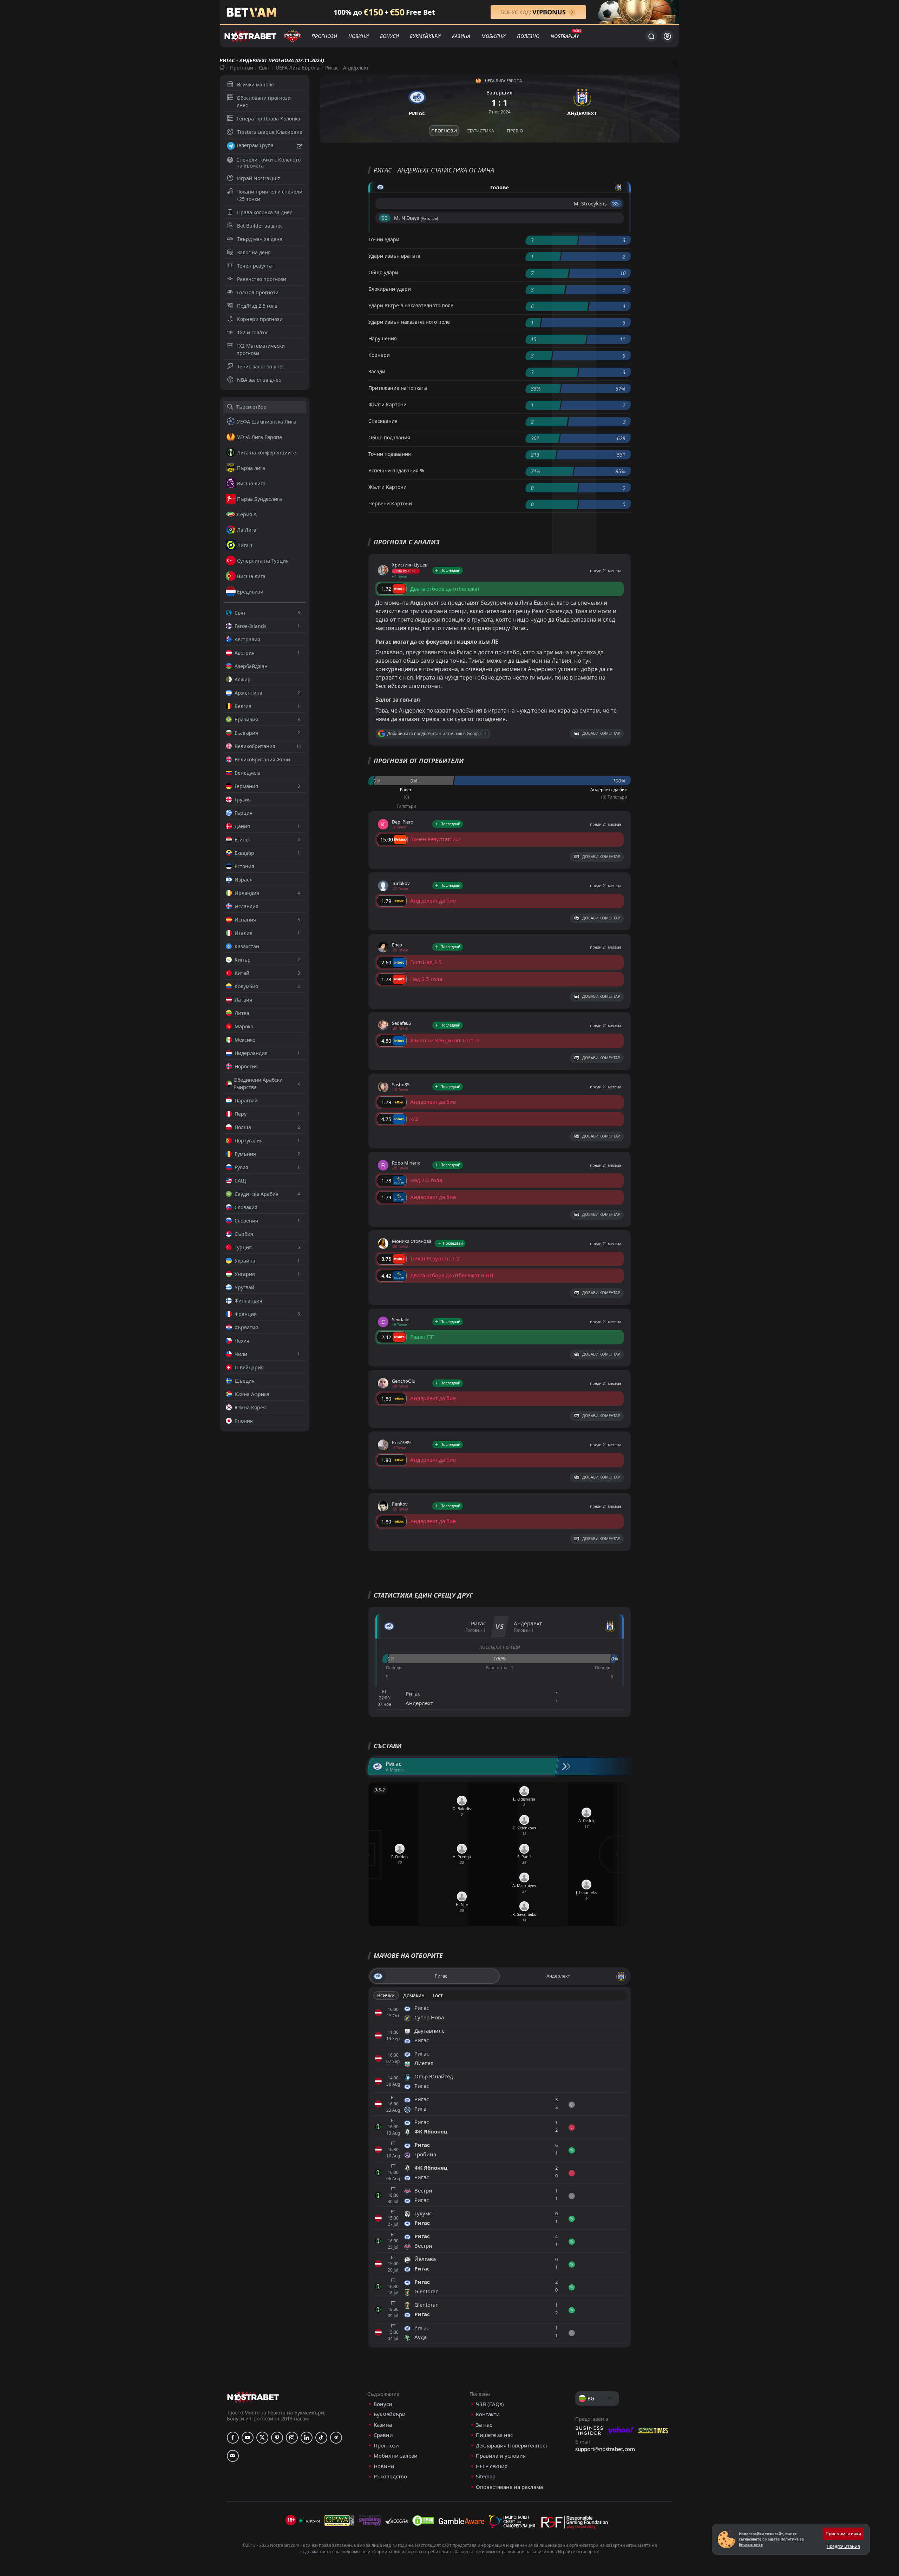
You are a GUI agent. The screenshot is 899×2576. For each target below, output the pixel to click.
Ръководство (390, 2476)
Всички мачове (255, 84)
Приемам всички (843, 2534)
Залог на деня (254, 252)
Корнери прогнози (260, 319)
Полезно (528, 36)
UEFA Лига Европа (298, 68)
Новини (359, 36)
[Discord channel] (233, 2456)
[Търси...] (651, 36)
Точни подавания (390, 454)
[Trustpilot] (309, 2521)
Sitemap (486, 2476)
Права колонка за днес (265, 212)
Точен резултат (256, 266)
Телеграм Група (255, 145)
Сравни (383, 2435)
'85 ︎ (616, 204)
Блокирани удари (390, 289)
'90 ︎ (385, 218)
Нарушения (383, 338)
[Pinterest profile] (277, 2438)
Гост (438, 1995)
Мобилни (494, 36)
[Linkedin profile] (307, 2438)
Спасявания (383, 421)
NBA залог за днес (259, 380)
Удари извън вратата (394, 256)
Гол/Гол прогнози (258, 292)
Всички (386, 1995)
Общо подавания (389, 437)
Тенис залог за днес (261, 366)
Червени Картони (390, 503)
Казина (461, 36)
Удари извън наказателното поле (409, 322)
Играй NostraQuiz (259, 178)
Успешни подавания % (396, 470)
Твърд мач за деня (260, 239)
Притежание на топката (398, 388)
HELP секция (492, 2466)
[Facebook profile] (233, 2438)
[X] (262, 2438)
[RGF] (574, 2524)
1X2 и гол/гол (253, 332)
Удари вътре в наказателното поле (411, 305)
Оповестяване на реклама (509, 2487)
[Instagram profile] (292, 2438)
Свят (264, 68)
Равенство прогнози (262, 279)
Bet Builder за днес (260, 226)
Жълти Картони (388, 404)
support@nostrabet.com (605, 2449)
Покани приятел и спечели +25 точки (269, 195)
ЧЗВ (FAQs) (490, 2404)
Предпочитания (843, 2546)
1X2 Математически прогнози (261, 349)
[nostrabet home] (253, 2397)
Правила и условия (501, 2456)
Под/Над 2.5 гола (257, 306)
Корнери (379, 355)
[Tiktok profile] (321, 2438)
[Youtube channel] (248, 2438)
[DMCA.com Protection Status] (423, 2521)
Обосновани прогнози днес (264, 101)
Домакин (414, 1995)
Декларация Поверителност (512, 2446)
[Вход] (667, 36)
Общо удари (383, 272)
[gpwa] (339, 2521)
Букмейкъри (425, 36)
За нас (484, 2425)
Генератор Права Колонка (269, 119)
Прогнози (324, 36)
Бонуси (389, 36)
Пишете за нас (494, 2435)
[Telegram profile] (336, 2438)
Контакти (488, 2414)
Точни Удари (384, 239)
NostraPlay (565, 36)
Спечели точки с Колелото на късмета (268, 163)
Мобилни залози (396, 2456)
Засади (377, 371)
